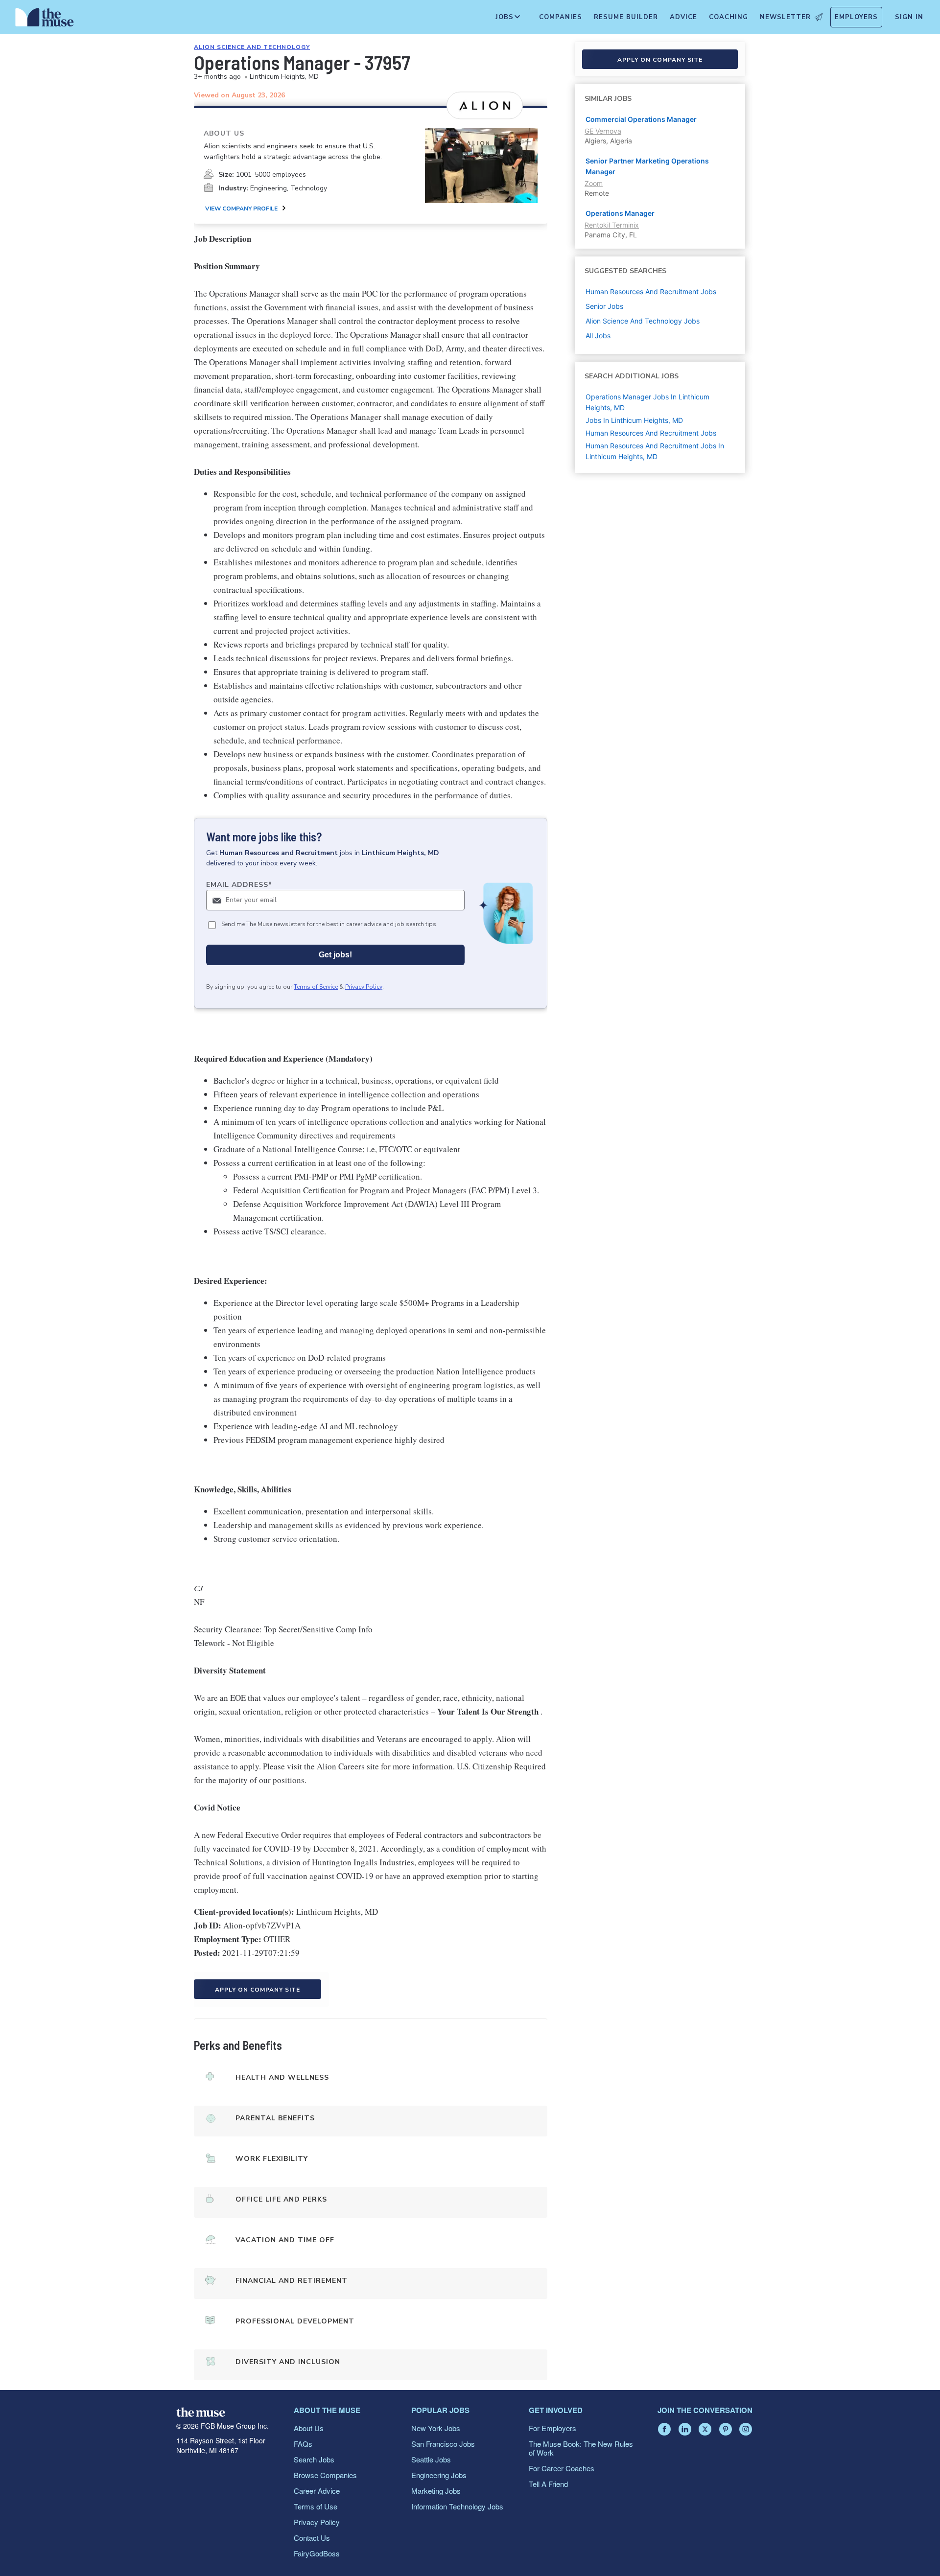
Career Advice (317, 2491)
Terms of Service (316, 987)
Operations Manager (620, 213)
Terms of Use (316, 2506)
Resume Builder (626, 17)
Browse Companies (325, 2475)
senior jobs (604, 306)
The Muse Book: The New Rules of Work (581, 2448)
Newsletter (785, 17)
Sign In (909, 17)
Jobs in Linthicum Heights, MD (634, 420)
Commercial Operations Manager (641, 119)
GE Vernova (603, 131)
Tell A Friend (548, 2484)
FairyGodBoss (317, 2553)
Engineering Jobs (439, 2475)
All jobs (598, 336)
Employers (856, 17)
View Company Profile (241, 209)
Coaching (728, 17)
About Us (309, 2428)
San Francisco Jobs (443, 2444)
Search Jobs (314, 2459)
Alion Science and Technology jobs (643, 321)
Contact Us (312, 2538)
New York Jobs (436, 2428)
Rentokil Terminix (612, 225)
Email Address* (239, 885)
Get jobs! (335, 955)
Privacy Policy (364, 987)
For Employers (552, 2428)
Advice (683, 17)
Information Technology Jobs (457, 2506)
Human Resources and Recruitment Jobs (651, 433)
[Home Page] (45, 20)
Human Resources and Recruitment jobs (651, 291)
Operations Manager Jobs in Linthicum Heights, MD (647, 402)
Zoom (594, 183)
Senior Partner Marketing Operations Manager (647, 166)
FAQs (303, 2444)
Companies (561, 17)
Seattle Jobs (431, 2459)
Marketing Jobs (436, 2491)
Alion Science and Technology (252, 47)
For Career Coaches (562, 2468)
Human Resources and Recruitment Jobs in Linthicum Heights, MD (655, 451)
